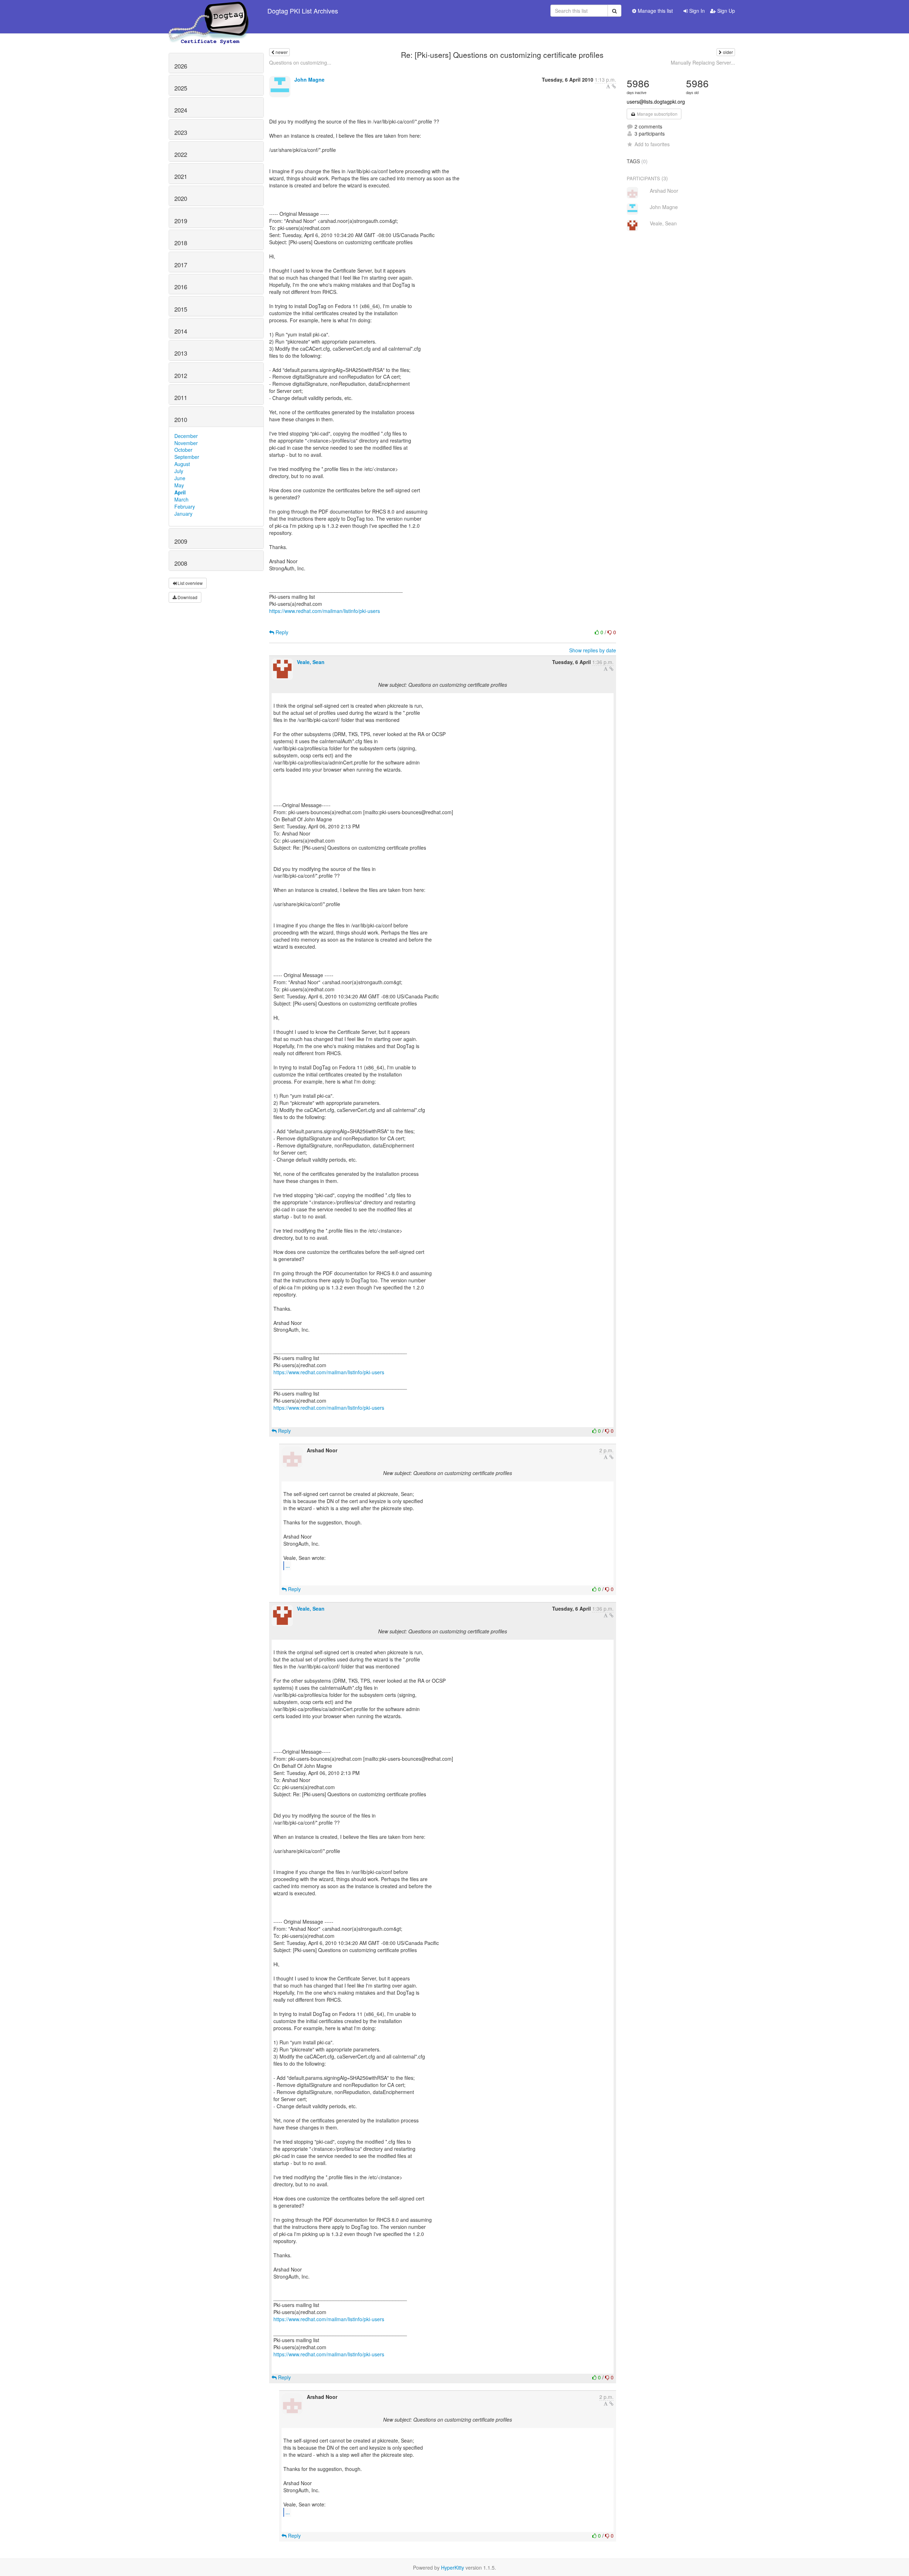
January (183, 514)
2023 (181, 132)
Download (187, 597)
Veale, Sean (311, 662)
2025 (181, 88)
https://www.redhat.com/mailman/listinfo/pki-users (325, 611)
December (186, 436)
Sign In (696, 11)
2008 (181, 563)
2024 (181, 110)
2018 (181, 243)
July (179, 471)
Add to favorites (652, 144)
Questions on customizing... (300, 62)
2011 (181, 398)
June (180, 478)
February (185, 506)
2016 (181, 287)
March (181, 499)
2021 (181, 176)
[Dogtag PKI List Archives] (209, 11)
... (288, 1565)
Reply (281, 632)
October (183, 450)
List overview (190, 583)
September (187, 457)
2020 (181, 198)
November (186, 443)
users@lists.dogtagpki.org (656, 102)
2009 (181, 541)
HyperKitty (453, 2567)
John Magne (309, 80)
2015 (181, 309)
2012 (181, 376)
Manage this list (655, 11)
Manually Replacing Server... (703, 62)
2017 (181, 265)
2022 (181, 154)
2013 (181, 353)
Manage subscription (657, 114)
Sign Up (725, 11)
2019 (181, 221)
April (180, 492)
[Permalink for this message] (614, 86)
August (182, 464)
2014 (181, 331)
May (179, 485)
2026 (181, 66)
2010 (181, 420)
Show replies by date (593, 650)
